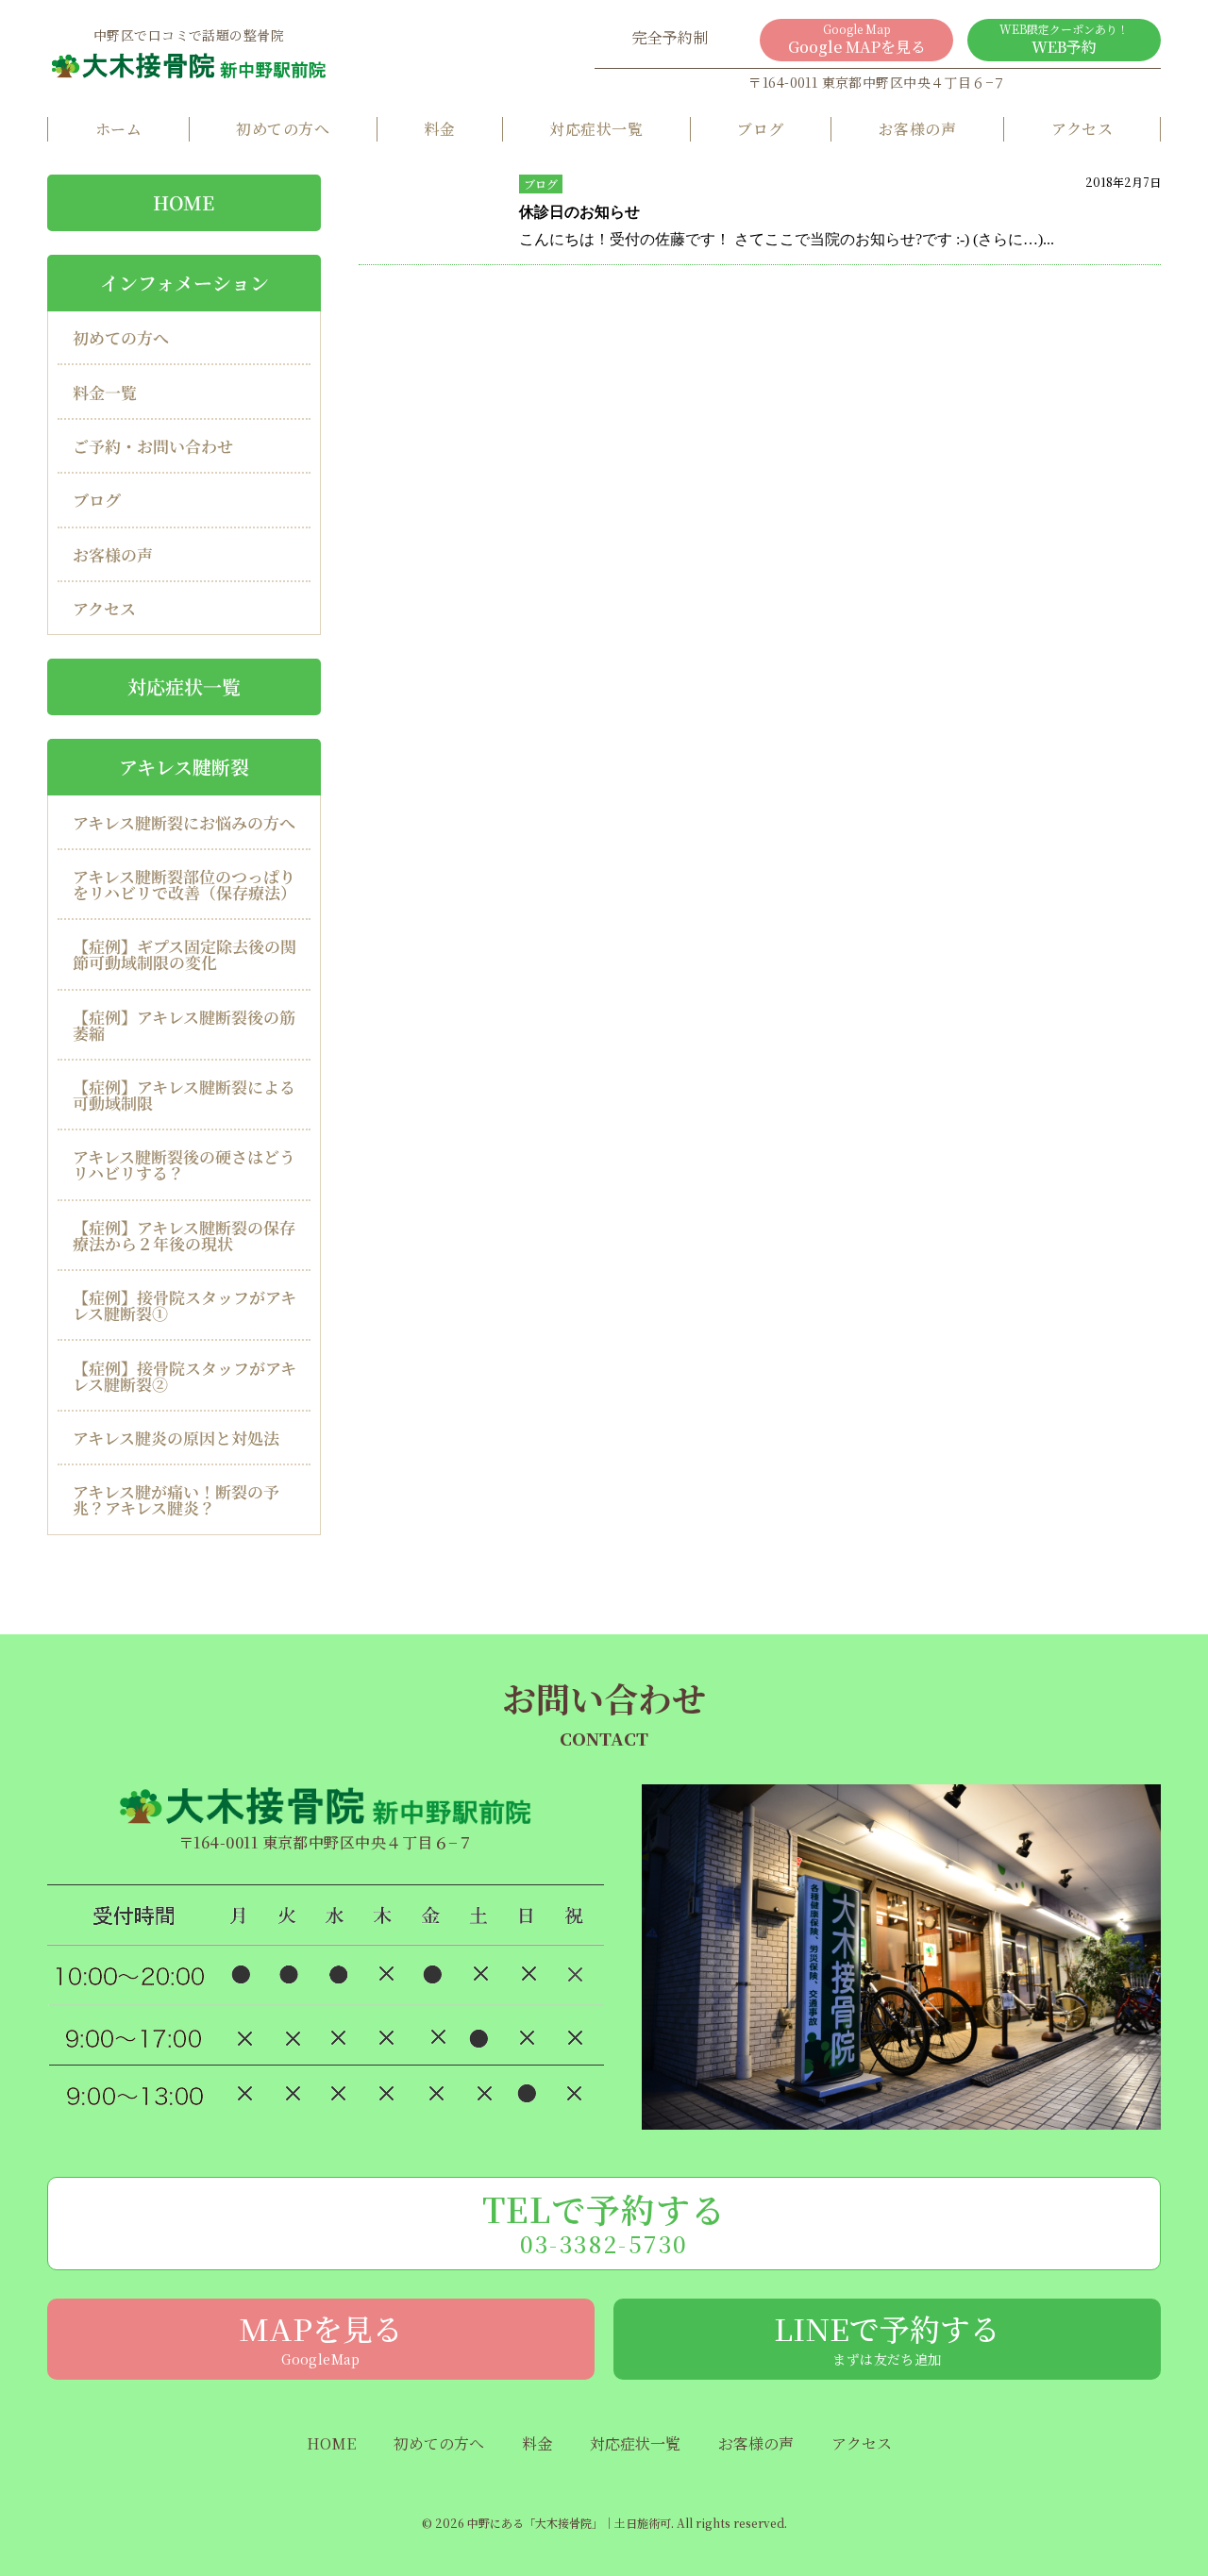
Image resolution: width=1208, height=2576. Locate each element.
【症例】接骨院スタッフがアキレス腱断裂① (185, 1305)
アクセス (1082, 129)
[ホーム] (189, 65)
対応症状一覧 (596, 129)
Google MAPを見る (857, 39)
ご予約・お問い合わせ (153, 446)
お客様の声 (917, 129)
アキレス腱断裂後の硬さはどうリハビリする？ (184, 1164)
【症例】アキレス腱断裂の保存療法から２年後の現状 (184, 1235)
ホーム (118, 129)
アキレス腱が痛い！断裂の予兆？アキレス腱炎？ (176, 1499)
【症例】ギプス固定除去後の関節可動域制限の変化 (185, 954)
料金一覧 (105, 392)
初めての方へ (283, 129)
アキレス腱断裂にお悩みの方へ (184, 821)
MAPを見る (321, 2337)
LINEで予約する (887, 2337)
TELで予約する (604, 2222)
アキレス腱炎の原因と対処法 (176, 1438)
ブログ (760, 129)
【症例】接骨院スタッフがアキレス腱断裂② (185, 1376)
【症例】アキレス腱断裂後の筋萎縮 (184, 1025)
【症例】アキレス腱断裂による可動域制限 (184, 1095)
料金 (439, 129)
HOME (184, 202)
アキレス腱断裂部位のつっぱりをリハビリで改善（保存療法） (185, 884)
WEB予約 (1064, 39)
